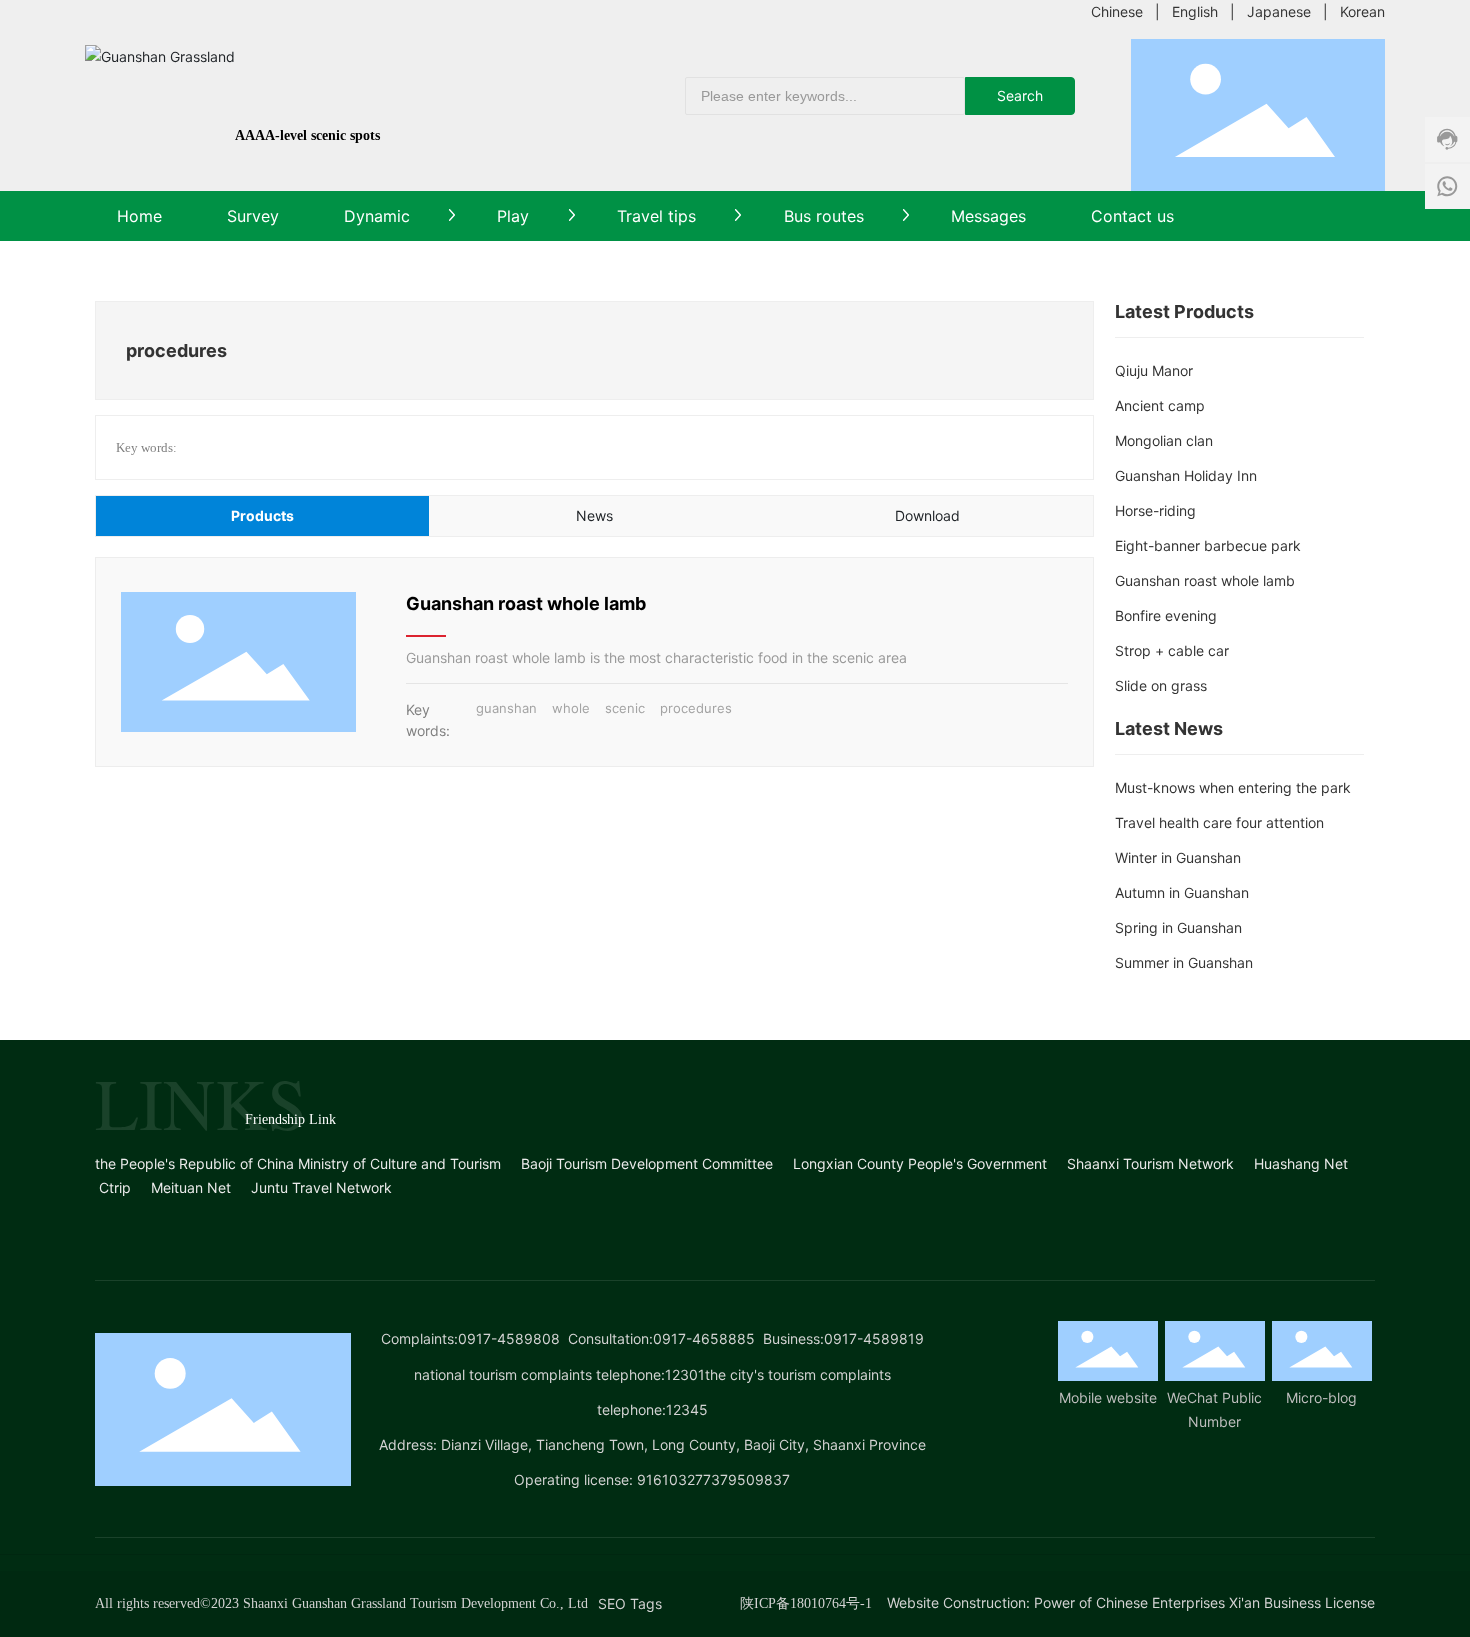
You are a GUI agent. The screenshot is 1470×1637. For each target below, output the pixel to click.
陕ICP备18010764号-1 (806, 1603)
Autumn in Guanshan (1182, 892)
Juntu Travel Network (321, 1187)
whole (571, 708)
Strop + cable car (1172, 650)
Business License (1319, 1602)
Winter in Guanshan (1178, 857)
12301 (685, 1374)
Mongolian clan (1164, 440)
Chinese (1117, 11)
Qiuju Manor (1154, 370)
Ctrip (115, 1187)
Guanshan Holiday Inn (1186, 475)
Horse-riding (1155, 510)
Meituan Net (191, 1187)
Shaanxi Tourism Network (1150, 1163)
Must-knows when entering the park (1233, 787)
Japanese (1279, 11)
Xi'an (1244, 1602)
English (1195, 11)
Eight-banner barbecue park (1208, 545)
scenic (625, 708)
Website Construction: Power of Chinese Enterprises (1056, 1602)
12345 (687, 1409)
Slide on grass (1161, 685)
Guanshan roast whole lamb (526, 603)
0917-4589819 (874, 1338)
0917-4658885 (704, 1338)
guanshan (506, 708)
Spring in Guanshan (1178, 927)
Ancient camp (1160, 405)
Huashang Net (1301, 1163)
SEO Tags (630, 1603)
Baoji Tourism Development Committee (647, 1163)
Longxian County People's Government (920, 1163)
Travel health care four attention (1219, 822)
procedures (696, 708)
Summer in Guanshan (1184, 962)
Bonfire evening (1166, 615)
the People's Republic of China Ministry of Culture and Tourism (298, 1163)
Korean (1362, 11)
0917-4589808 (509, 1338)
